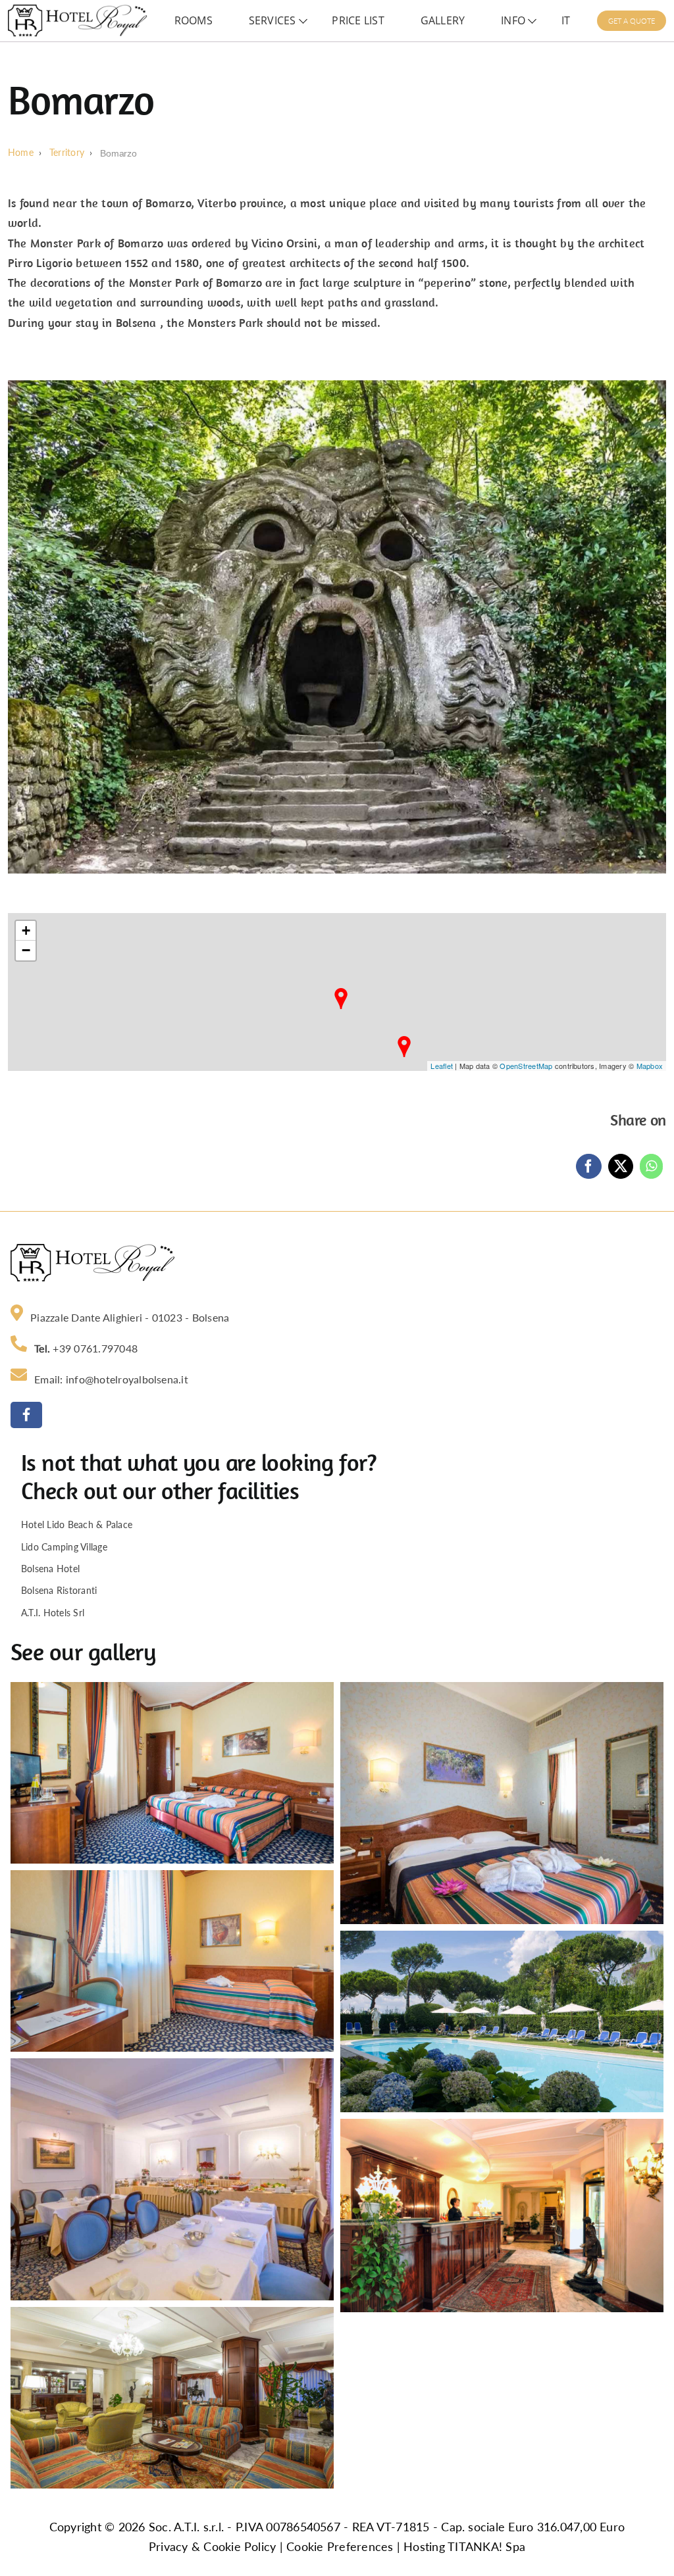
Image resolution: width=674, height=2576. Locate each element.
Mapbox (650, 1066)
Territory (67, 153)
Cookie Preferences (340, 2547)
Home (21, 153)
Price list (358, 20)
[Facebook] (588, 1166)
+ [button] (26, 930)
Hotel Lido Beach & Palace (77, 1524)
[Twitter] (621, 1166)
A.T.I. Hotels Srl (53, 1613)
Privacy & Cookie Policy (213, 2547)
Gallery (443, 20)
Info (513, 20)
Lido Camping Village (64, 1547)
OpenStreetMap (526, 1066)
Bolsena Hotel (50, 1569)
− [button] (26, 950)
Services (272, 20)
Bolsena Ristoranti (59, 1590)
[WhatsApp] (651, 1166)
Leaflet (442, 1066)
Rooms (194, 20)
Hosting (424, 2547)
